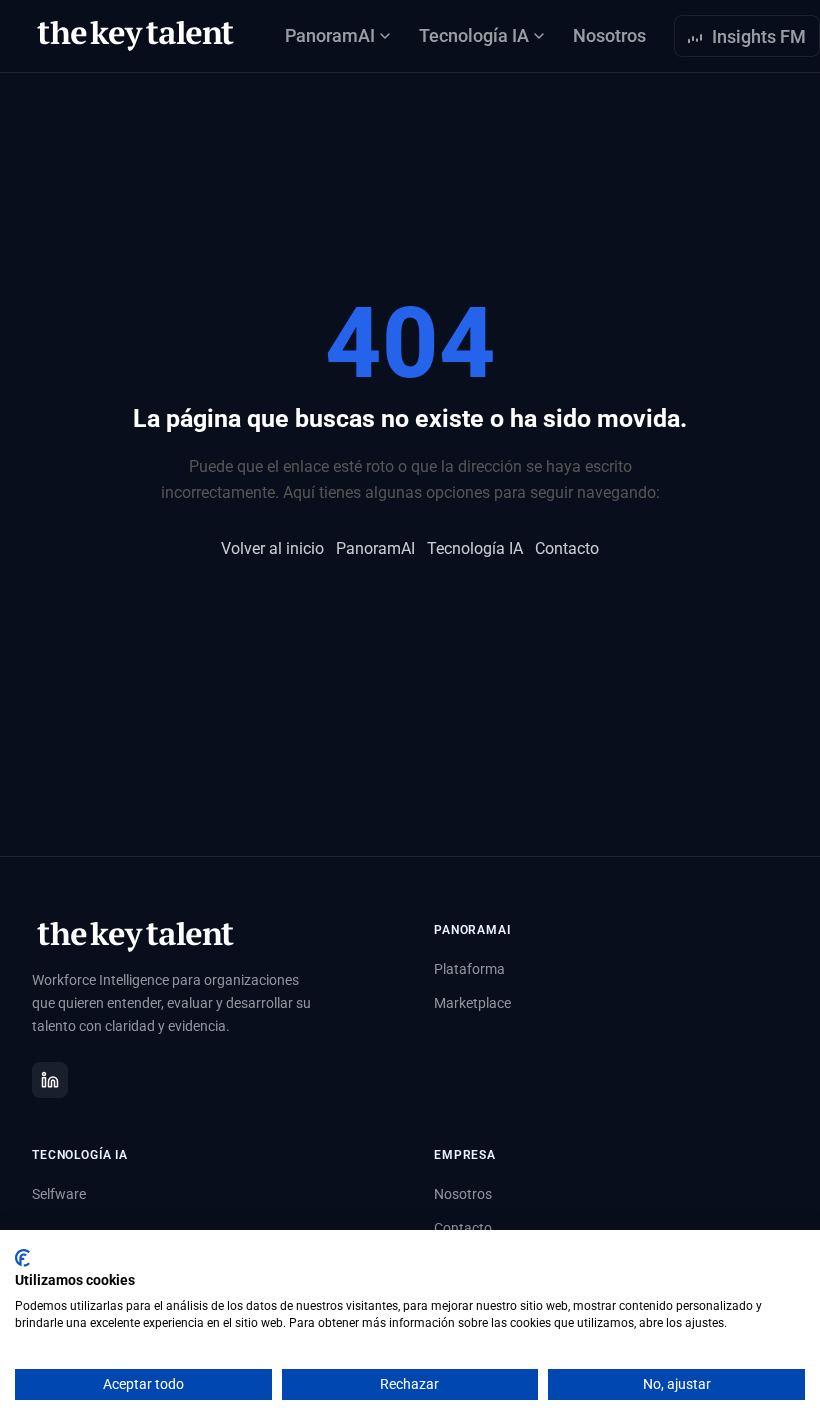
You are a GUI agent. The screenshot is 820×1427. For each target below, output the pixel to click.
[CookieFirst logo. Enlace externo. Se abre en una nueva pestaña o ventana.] (22, 1258)
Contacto (567, 548)
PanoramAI (375, 548)
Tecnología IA (475, 548)
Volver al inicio (272, 548)
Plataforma (469, 969)
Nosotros (609, 35)
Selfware (59, 1194)
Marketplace (472, 1003)
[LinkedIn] (50, 1080)
